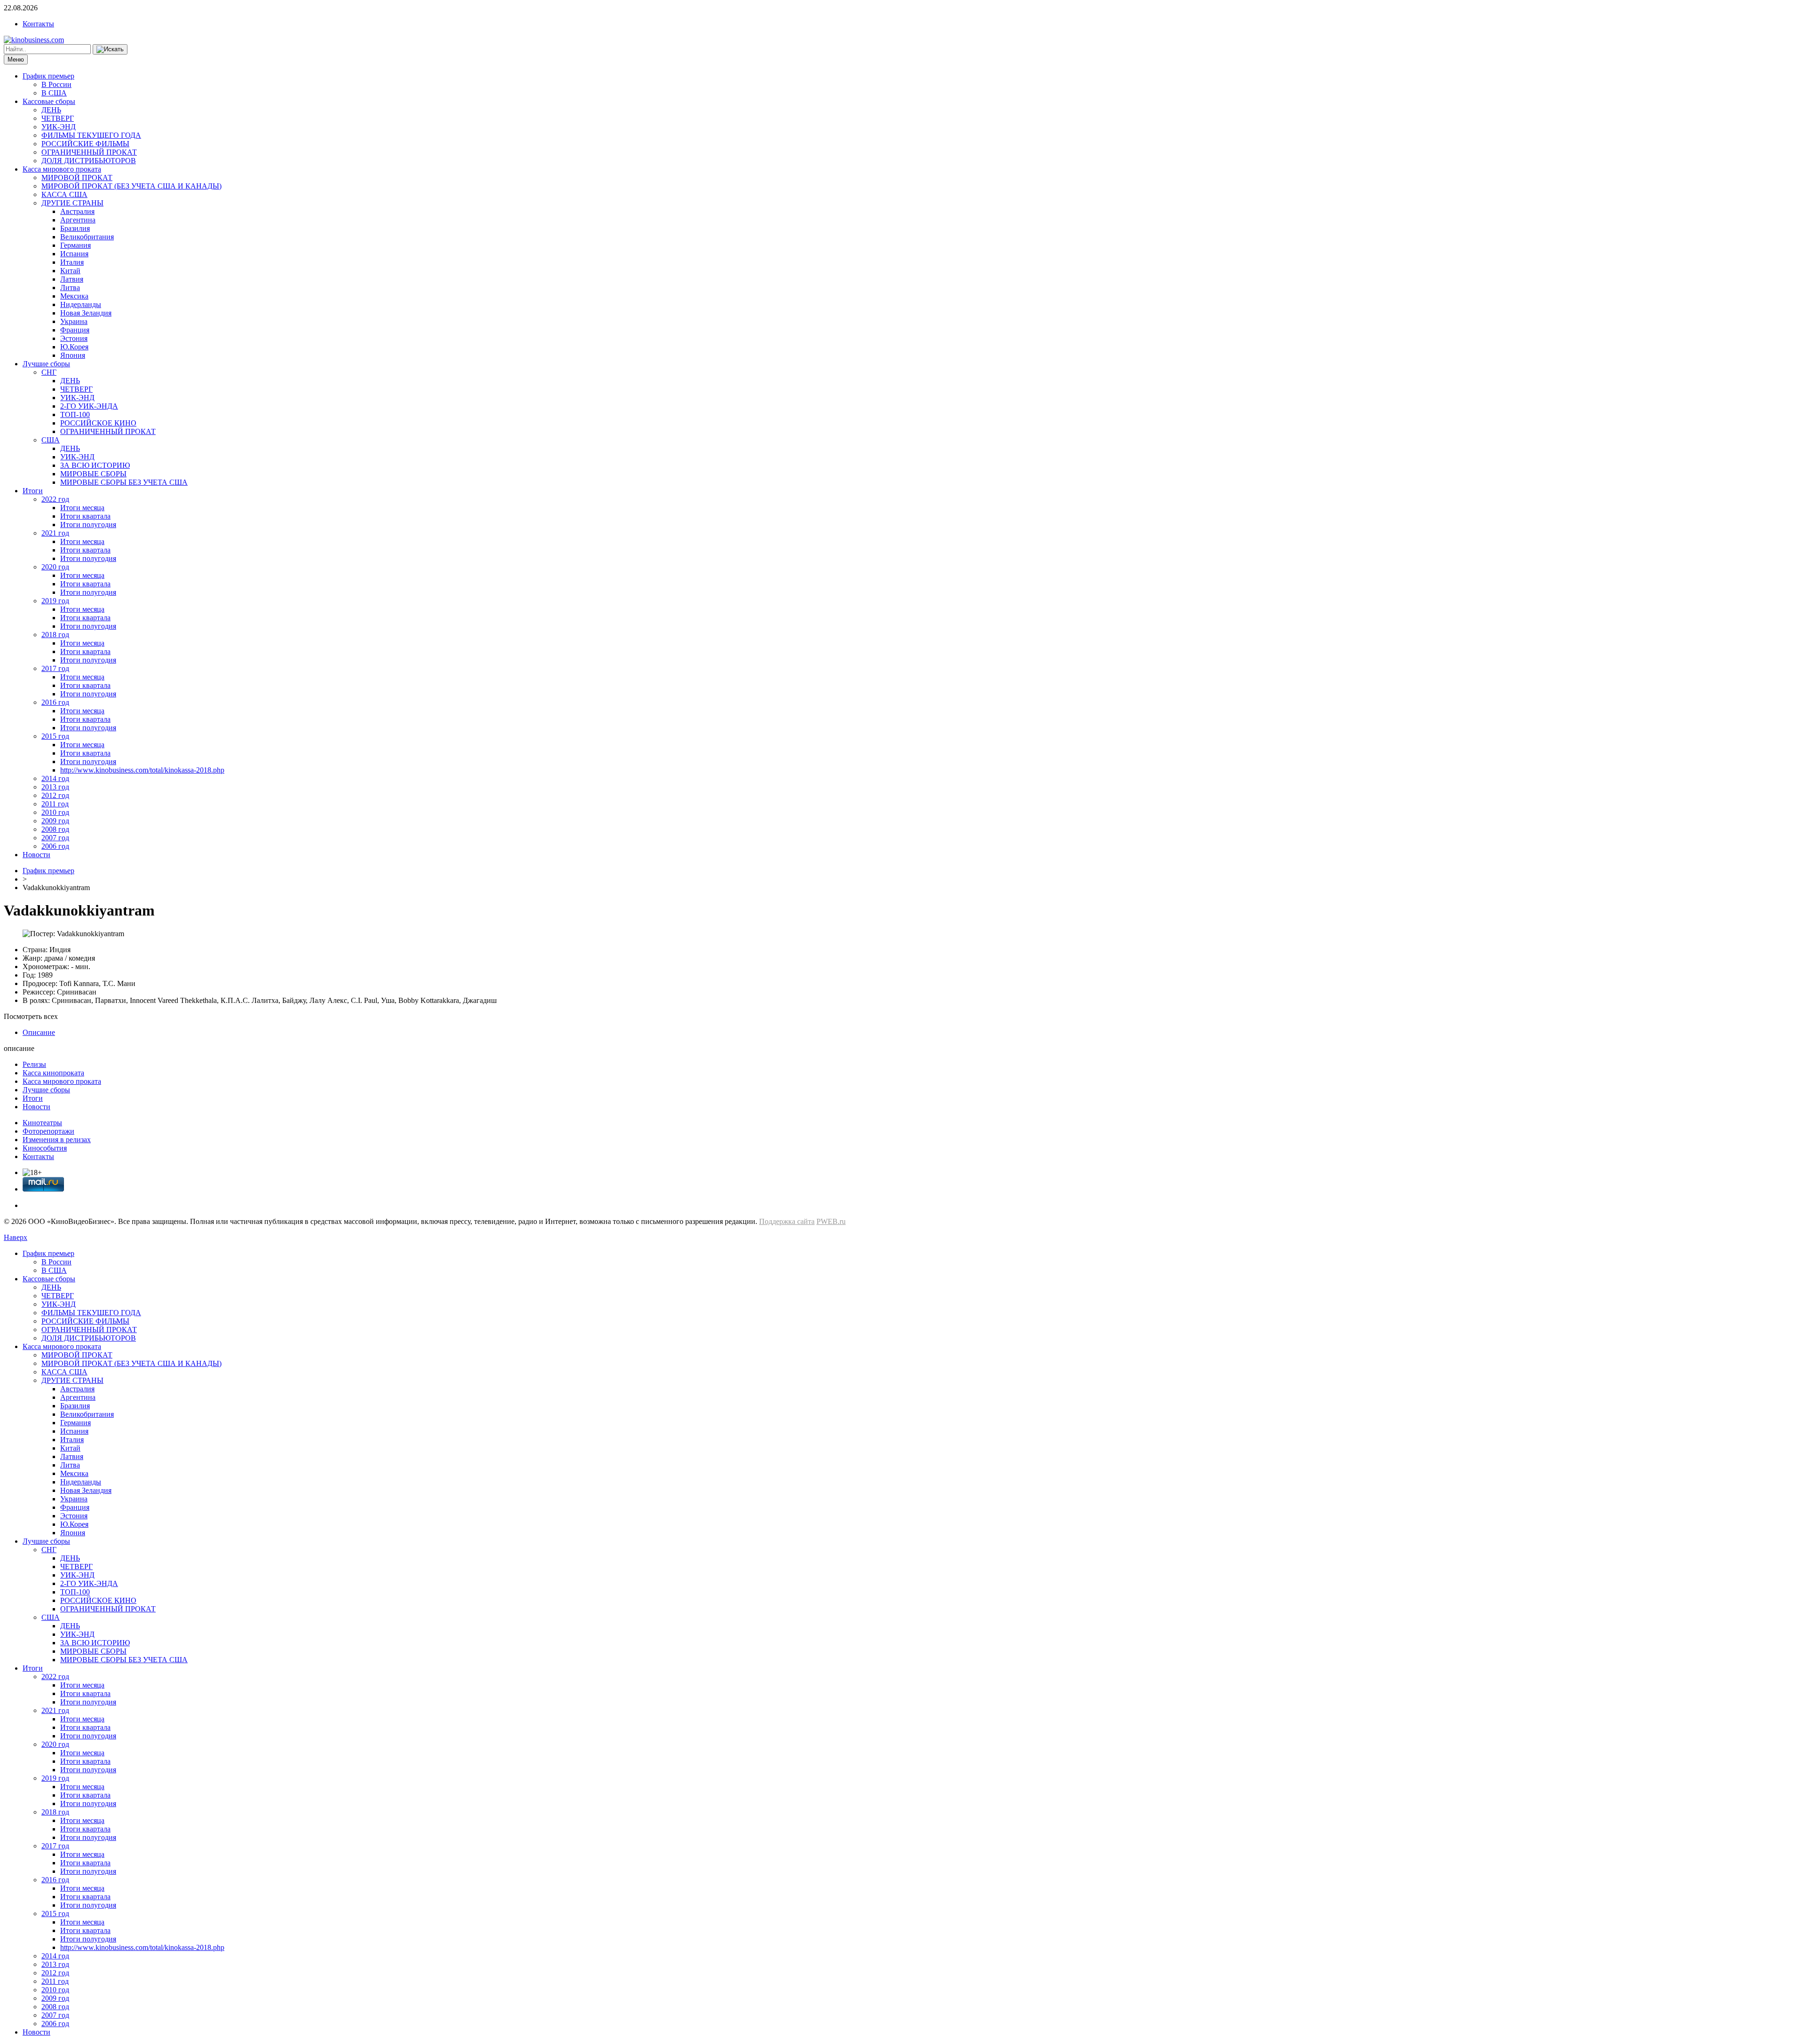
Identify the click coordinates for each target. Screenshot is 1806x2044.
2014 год (55, 778)
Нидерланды (81, 304)
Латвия (72, 279)
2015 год (55, 736)
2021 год (55, 533)
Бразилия (75, 228)
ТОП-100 (75, 414)
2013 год (55, 787)
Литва (70, 288)
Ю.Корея (74, 347)
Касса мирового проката (62, 169)
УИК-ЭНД (59, 127)
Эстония (74, 338)
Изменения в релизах (57, 1140)
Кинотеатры (42, 1123)
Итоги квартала (85, 516)
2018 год (55, 635)
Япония (73, 355)
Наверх (16, 1237)
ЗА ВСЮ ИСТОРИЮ (95, 465)
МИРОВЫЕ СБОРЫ (93, 474)
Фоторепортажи (48, 1131)
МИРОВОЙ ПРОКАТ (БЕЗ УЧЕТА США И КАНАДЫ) (131, 186)
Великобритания (87, 237)
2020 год (55, 567)
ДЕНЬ (51, 110)
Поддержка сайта (787, 1221)
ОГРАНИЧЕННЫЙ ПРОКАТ (89, 152)
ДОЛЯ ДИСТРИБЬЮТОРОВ (89, 161)
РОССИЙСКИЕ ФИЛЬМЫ (85, 144)
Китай (70, 271)
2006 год (55, 846)
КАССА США (64, 194)
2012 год (55, 795)
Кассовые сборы (49, 101)
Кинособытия (45, 1148)
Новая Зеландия (86, 313)
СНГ (49, 372)
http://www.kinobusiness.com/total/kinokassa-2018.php (142, 770)
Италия (72, 262)
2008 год (55, 829)
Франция (75, 330)
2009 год (55, 821)
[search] (110, 49)
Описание (39, 1032)
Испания (74, 254)
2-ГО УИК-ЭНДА (89, 406)
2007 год (55, 838)
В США (54, 93)
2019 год (55, 601)
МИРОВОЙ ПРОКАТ (77, 178)
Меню (16, 59)
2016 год (55, 702)
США (51, 440)
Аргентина (78, 220)
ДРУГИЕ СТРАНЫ (72, 203)
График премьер (48, 76)
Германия (75, 245)
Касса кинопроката (53, 1073)
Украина (74, 321)
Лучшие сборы (46, 364)
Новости (36, 855)
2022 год (55, 499)
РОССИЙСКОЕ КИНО (98, 423)
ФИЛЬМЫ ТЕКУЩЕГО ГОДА (91, 135)
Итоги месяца (82, 508)
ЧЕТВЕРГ (58, 118)
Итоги (33, 491)
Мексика (74, 296)
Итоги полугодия (88, 525)
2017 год (55, 668)
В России (56, 84)
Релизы (34, 1064)
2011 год (55, 804)
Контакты (38, 24)
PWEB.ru (831, 1221)
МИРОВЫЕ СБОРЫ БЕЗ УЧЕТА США (124, 482)
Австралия (77, 211)
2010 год (55, 812)
